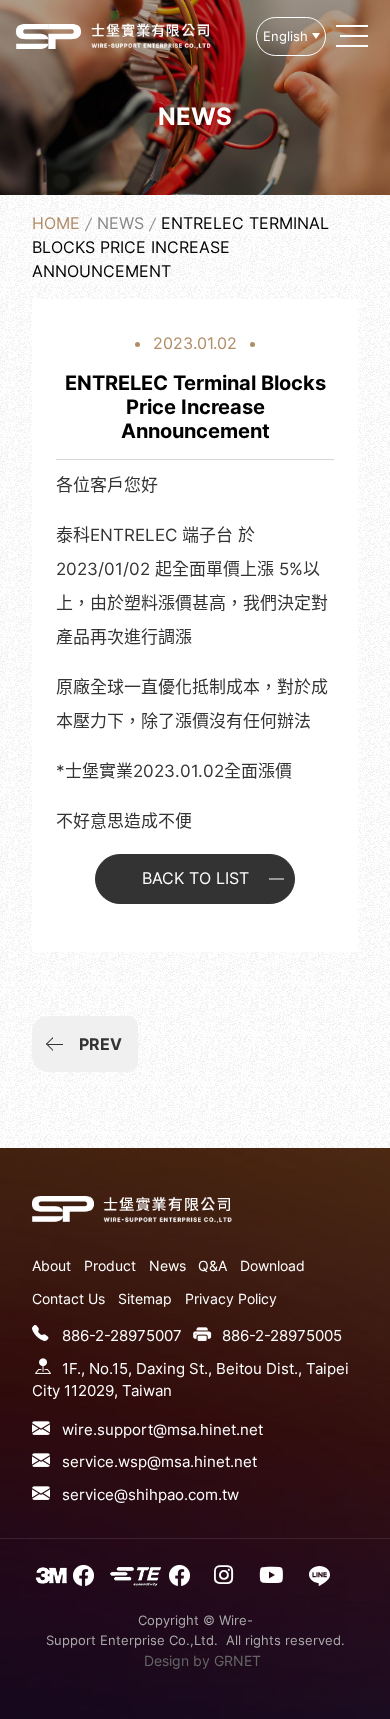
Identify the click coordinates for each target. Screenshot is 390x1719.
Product (110, 1265)
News (120, 223)
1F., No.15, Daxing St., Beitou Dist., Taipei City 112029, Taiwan (190, 1380)
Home (56, 223)
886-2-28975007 (122, 1335)
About (51, 1265)
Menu (354, 36)
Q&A (212, 1265)
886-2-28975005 (282, 1335)
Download (272, 1265)
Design (166, 1660)
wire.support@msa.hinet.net (162, 1429)
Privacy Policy (231, 1298)
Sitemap (145, 1298)
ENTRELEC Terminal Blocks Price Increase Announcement (48, 36)
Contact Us (68, 1298)
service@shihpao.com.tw (150, 1494)
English (285, 36)
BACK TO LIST (195, 878)
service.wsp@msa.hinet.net (159, 1461)
